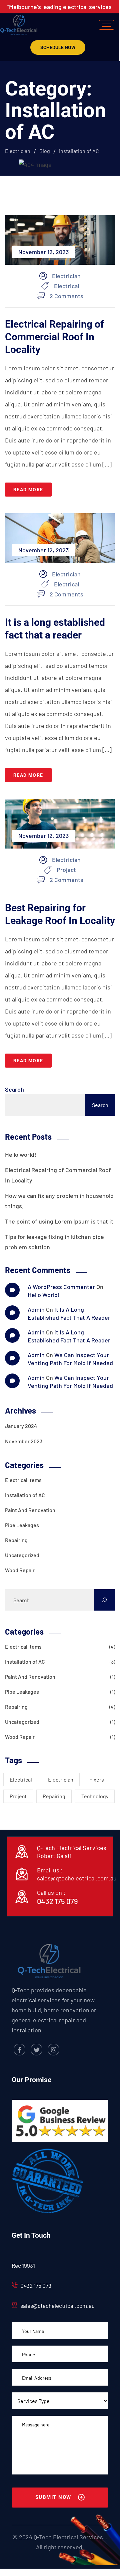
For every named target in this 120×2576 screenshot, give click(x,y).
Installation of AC (25, 1495)
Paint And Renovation (30, 1510)
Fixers (97, 1779)
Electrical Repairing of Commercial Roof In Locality (54, 337)
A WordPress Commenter (61, 1287)
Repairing (16, 1540)
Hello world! (21, 1154)
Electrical (66, 286)
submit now (54, 2497)
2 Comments (66, 295)
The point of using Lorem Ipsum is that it (59, 1221)
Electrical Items (23, 1480)
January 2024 (21, 1426)
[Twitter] (36, 2050)
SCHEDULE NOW (58, 47)
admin (36, 1309)
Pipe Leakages (22, 1525)
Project (66, 870)
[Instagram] (53, 2050)
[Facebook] (19, 2050)
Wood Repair (20, 1570)
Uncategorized (22, 1555)
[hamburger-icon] (106, 25)
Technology (95, 1796)
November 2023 (24, 1441)
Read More (28, 490)
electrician (66, 276)
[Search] (104, 1600)
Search (14, 1089)
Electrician (61, 1779)
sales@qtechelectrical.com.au (77, 1878)
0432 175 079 (57, 1901)
